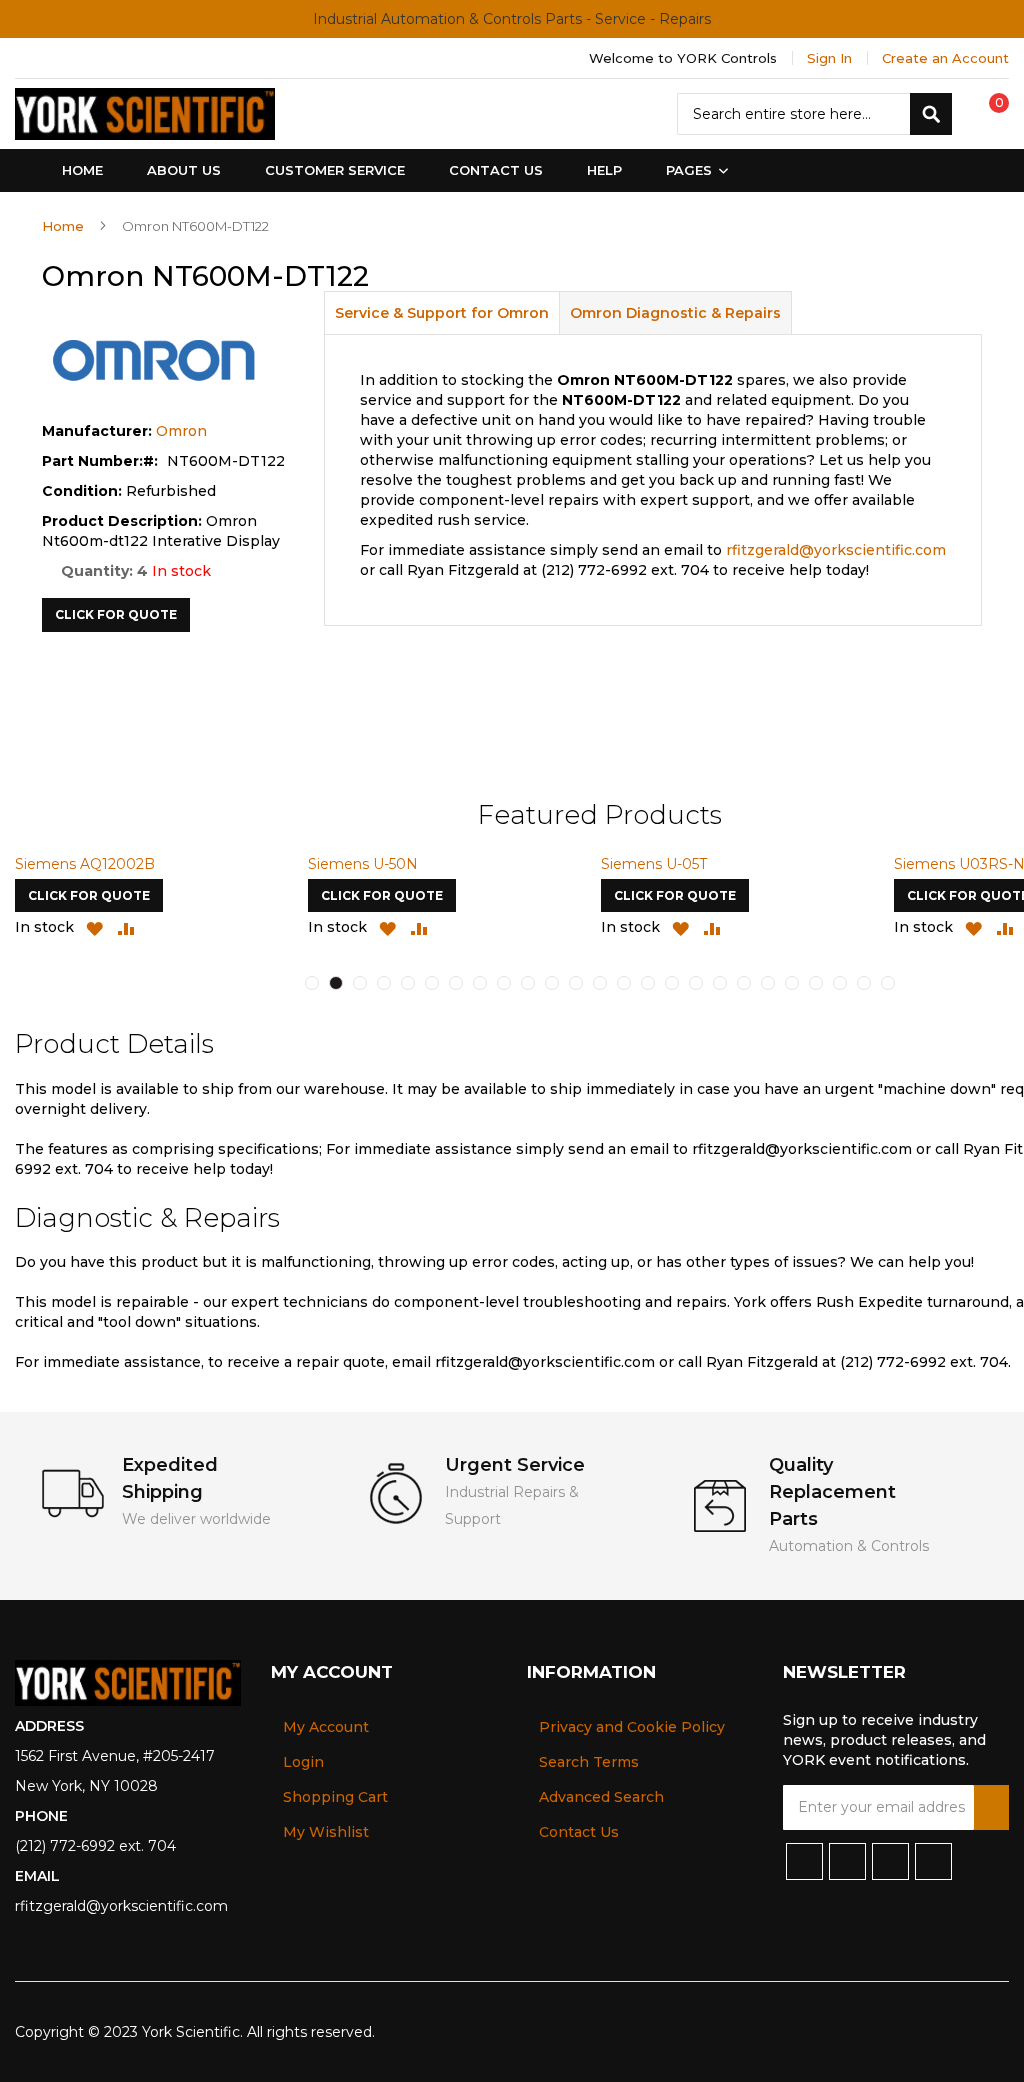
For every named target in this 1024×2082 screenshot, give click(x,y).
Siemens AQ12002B (85, 864)
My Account (326, 1727)
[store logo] (145, 114)
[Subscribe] (991, 1807)
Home (63, 226)
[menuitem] (693, 170)
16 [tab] (672, 983)
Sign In (829, 58)
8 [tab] (480, 983)
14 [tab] (624, 983)
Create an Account (945, 58)
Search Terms (589, 1762)
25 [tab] (888, 983)
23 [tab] (840, 983)
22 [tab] (816, 983)
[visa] (865, 2032)
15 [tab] (648, 983)
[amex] (964, 2032)
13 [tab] (600, 983)
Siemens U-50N (363, 864)
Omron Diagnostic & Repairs (675, 313)
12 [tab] (576, 983)
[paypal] (898, 2032)
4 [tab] (384, 983)
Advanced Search (601, 1797)
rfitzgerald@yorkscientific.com (836, 550)
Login (303, 1762)
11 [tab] (552, 983)
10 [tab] (528, 983)
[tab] (442, 312)
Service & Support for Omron (442, 313)
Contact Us (579, 1832)
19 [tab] (744, 983)
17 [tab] (696, 983)
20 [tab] (768, 983)
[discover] (931, 2032)
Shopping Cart (335, 1797)
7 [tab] (456, 983)
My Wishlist (326, 1832)
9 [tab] (504, 983)
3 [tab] (360, 983)
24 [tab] (864, 983)
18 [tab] (720, 983)
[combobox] (814, 114)
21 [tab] (792, 983)
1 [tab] (312, 983)
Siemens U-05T (654, 864)
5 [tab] (408, 983)
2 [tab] (336, 983)
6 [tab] (432, 983)
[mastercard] (996, 2032)
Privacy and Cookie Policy (632, 1727)
